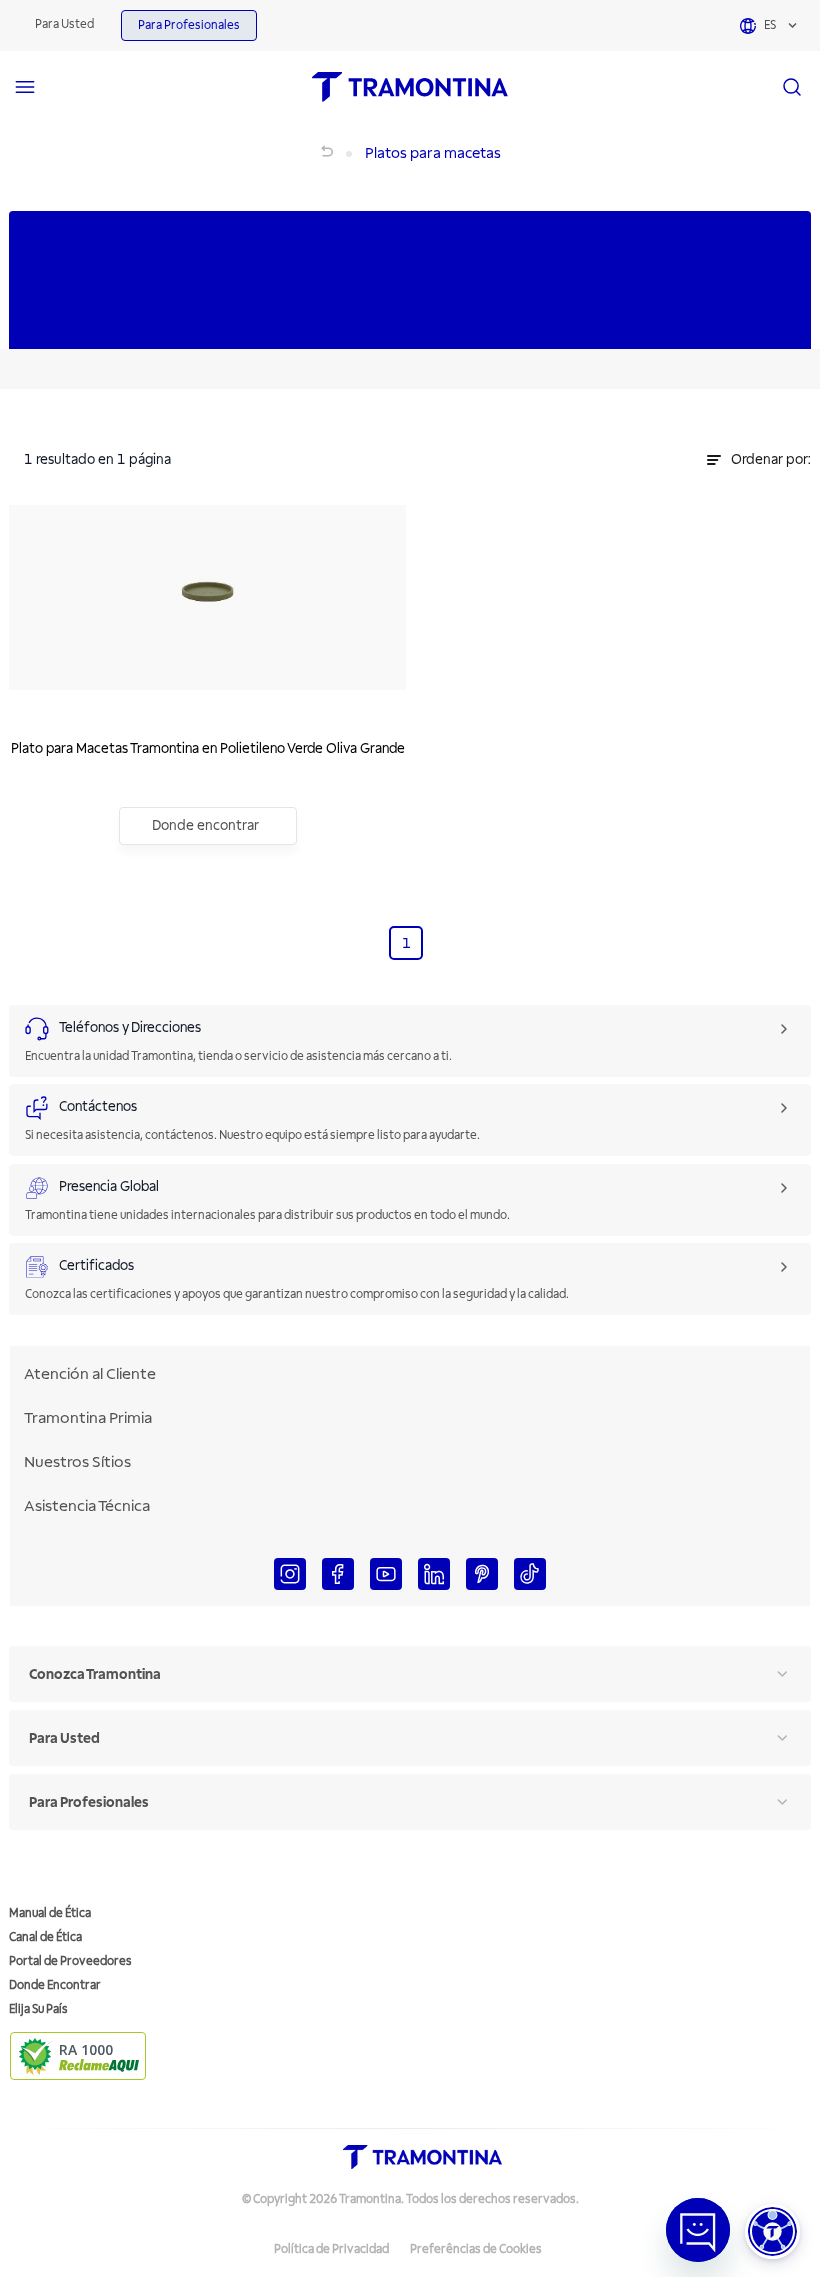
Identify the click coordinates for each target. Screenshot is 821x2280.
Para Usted (64, 24)
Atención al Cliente (90, 1374)
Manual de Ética (50, 1913)
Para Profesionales (189, 25)
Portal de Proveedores (70, 1961)
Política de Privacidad (331, 2249)
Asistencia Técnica (87, 1506)
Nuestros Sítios (77, 1462)
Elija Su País (38, 2009)
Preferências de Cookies (476, 2249)
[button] (772, 2231)
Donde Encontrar (55, 1985)
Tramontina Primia (88, 1418)
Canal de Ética (45, 1937)
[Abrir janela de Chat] (698, 2230)
